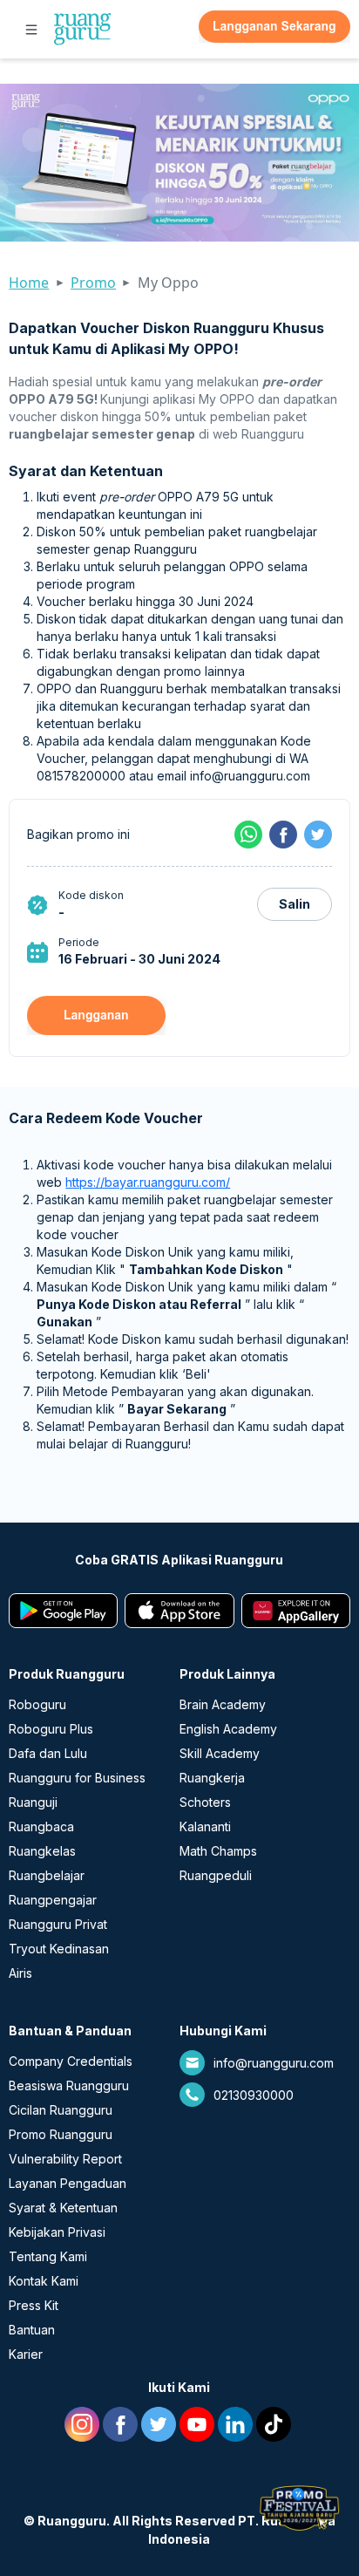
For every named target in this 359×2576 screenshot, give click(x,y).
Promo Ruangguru (61, 2134)
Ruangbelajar (47, 1875)
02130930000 (254, 2095)
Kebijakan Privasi (57, 2232)
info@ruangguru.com (274, 2063)
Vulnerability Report (65, 2159)
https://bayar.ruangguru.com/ (148, 1182)
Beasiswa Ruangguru (69, 2085)
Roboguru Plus (51, 1729)
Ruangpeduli (216, 1875)
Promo (93, 283)
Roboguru (37, 1704)
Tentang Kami (48, 2256)
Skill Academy (220, 1753)
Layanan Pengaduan (68, 2183)
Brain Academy (223, 1704)
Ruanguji (33, 1802)
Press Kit (34, 2305)
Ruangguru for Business (77, 1778)
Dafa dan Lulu (48, 1753)
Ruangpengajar (53, 1900)
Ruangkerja (212, 1778)
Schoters (205, 1802)
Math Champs (218, 1851)
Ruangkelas (42, 1851)
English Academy (228, 1729)
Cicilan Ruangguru (61, 2110)
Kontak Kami (44, 2281)
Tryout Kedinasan (59, 1949)
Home (29, 283)
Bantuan (32, 2330)
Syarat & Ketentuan (63, 2208)
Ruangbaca (41, 1826)
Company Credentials (71, 2061)
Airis (20, 1973)
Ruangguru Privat (58, 1924)
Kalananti (205, 1826)
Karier (26, 2354)
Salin (295, 904)
